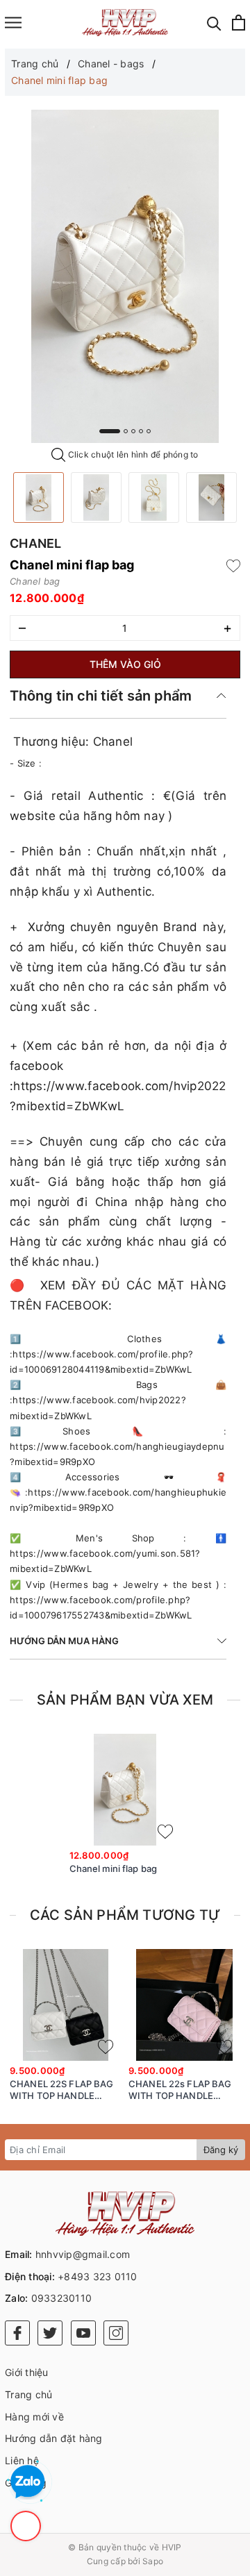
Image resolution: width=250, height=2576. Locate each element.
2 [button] (126, 431)
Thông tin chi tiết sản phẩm (101, 696)
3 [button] (133, 431)
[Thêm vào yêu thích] (233, 565)
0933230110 (62, 2298)
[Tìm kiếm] (214, 23)
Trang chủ (28, 2394)
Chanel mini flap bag (114, 1868)
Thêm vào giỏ (125, 664)
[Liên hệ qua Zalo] (28, 2482)
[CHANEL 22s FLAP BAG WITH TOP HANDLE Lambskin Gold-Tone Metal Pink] (184, 2005)
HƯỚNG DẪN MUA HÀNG (64, 1641)
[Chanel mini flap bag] (39, 497)
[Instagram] (116, 2333)
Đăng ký (221, 2150)
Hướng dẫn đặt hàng (54, 2438)
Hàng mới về (34, 2417)
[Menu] (13, 23)
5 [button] (149, 431)
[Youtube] (83, 2333)
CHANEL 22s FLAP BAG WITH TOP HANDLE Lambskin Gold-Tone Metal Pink (180, 2090)
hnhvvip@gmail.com (83, 2254)
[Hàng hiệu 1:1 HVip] (125, 23)
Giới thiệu (27, 2372)
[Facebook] (17, 2333)
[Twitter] (50, 2333)
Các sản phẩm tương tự (125, 1915)
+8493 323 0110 (98, 2276)
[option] (125, 276)
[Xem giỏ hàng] (239, 23)
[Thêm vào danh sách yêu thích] (165, 1832)
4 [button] (141, 431)
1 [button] (110, 431)
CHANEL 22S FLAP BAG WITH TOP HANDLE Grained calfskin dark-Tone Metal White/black (61, 2090)
